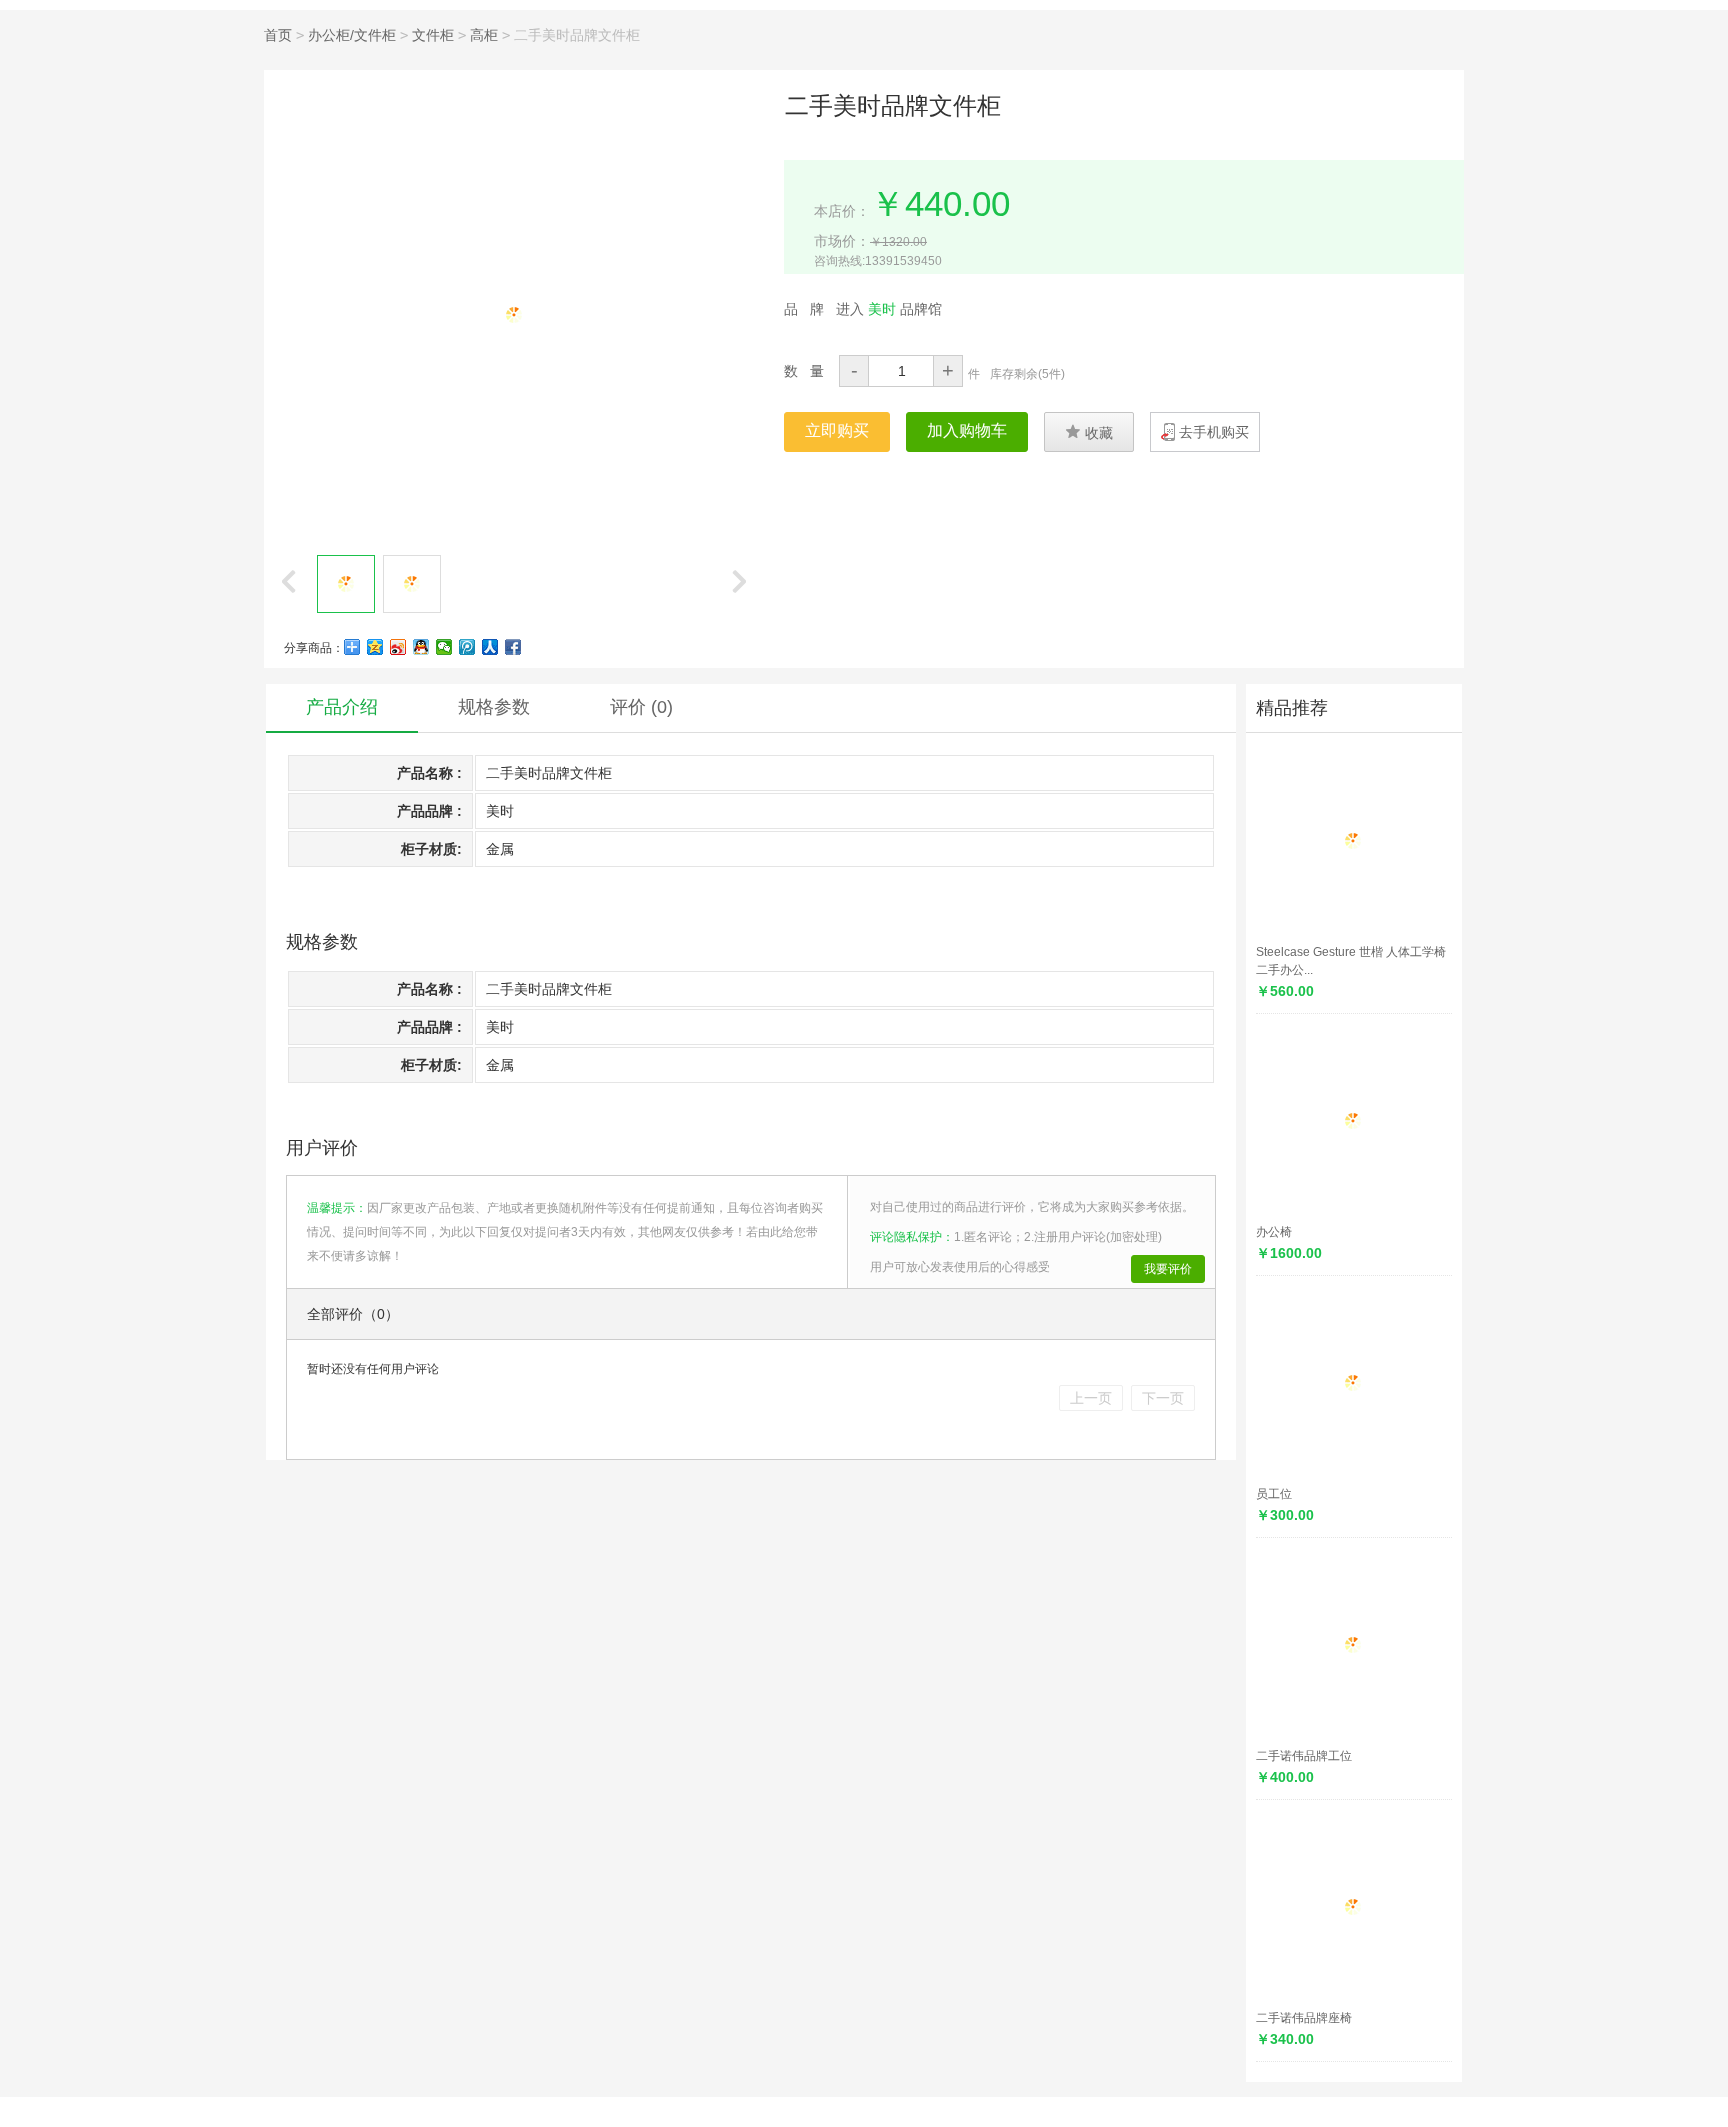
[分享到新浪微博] (398, 647)
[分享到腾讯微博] (467, 647)
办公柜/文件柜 (352, 35)
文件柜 (433, 35)
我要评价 (1168, 1269)
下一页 (1163, 1398)
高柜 (484, 35)
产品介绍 (342, 707)
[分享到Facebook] (513, 647)
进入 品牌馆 (889, 309)
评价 (641, 707)
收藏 (1089, 432)
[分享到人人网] (490, 647)
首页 (278, 35)
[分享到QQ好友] (421, 647)
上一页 (1091, 1398)
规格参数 (494, 707)
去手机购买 (1214, 432)
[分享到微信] (444, 647)
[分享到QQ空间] (375, 647)
